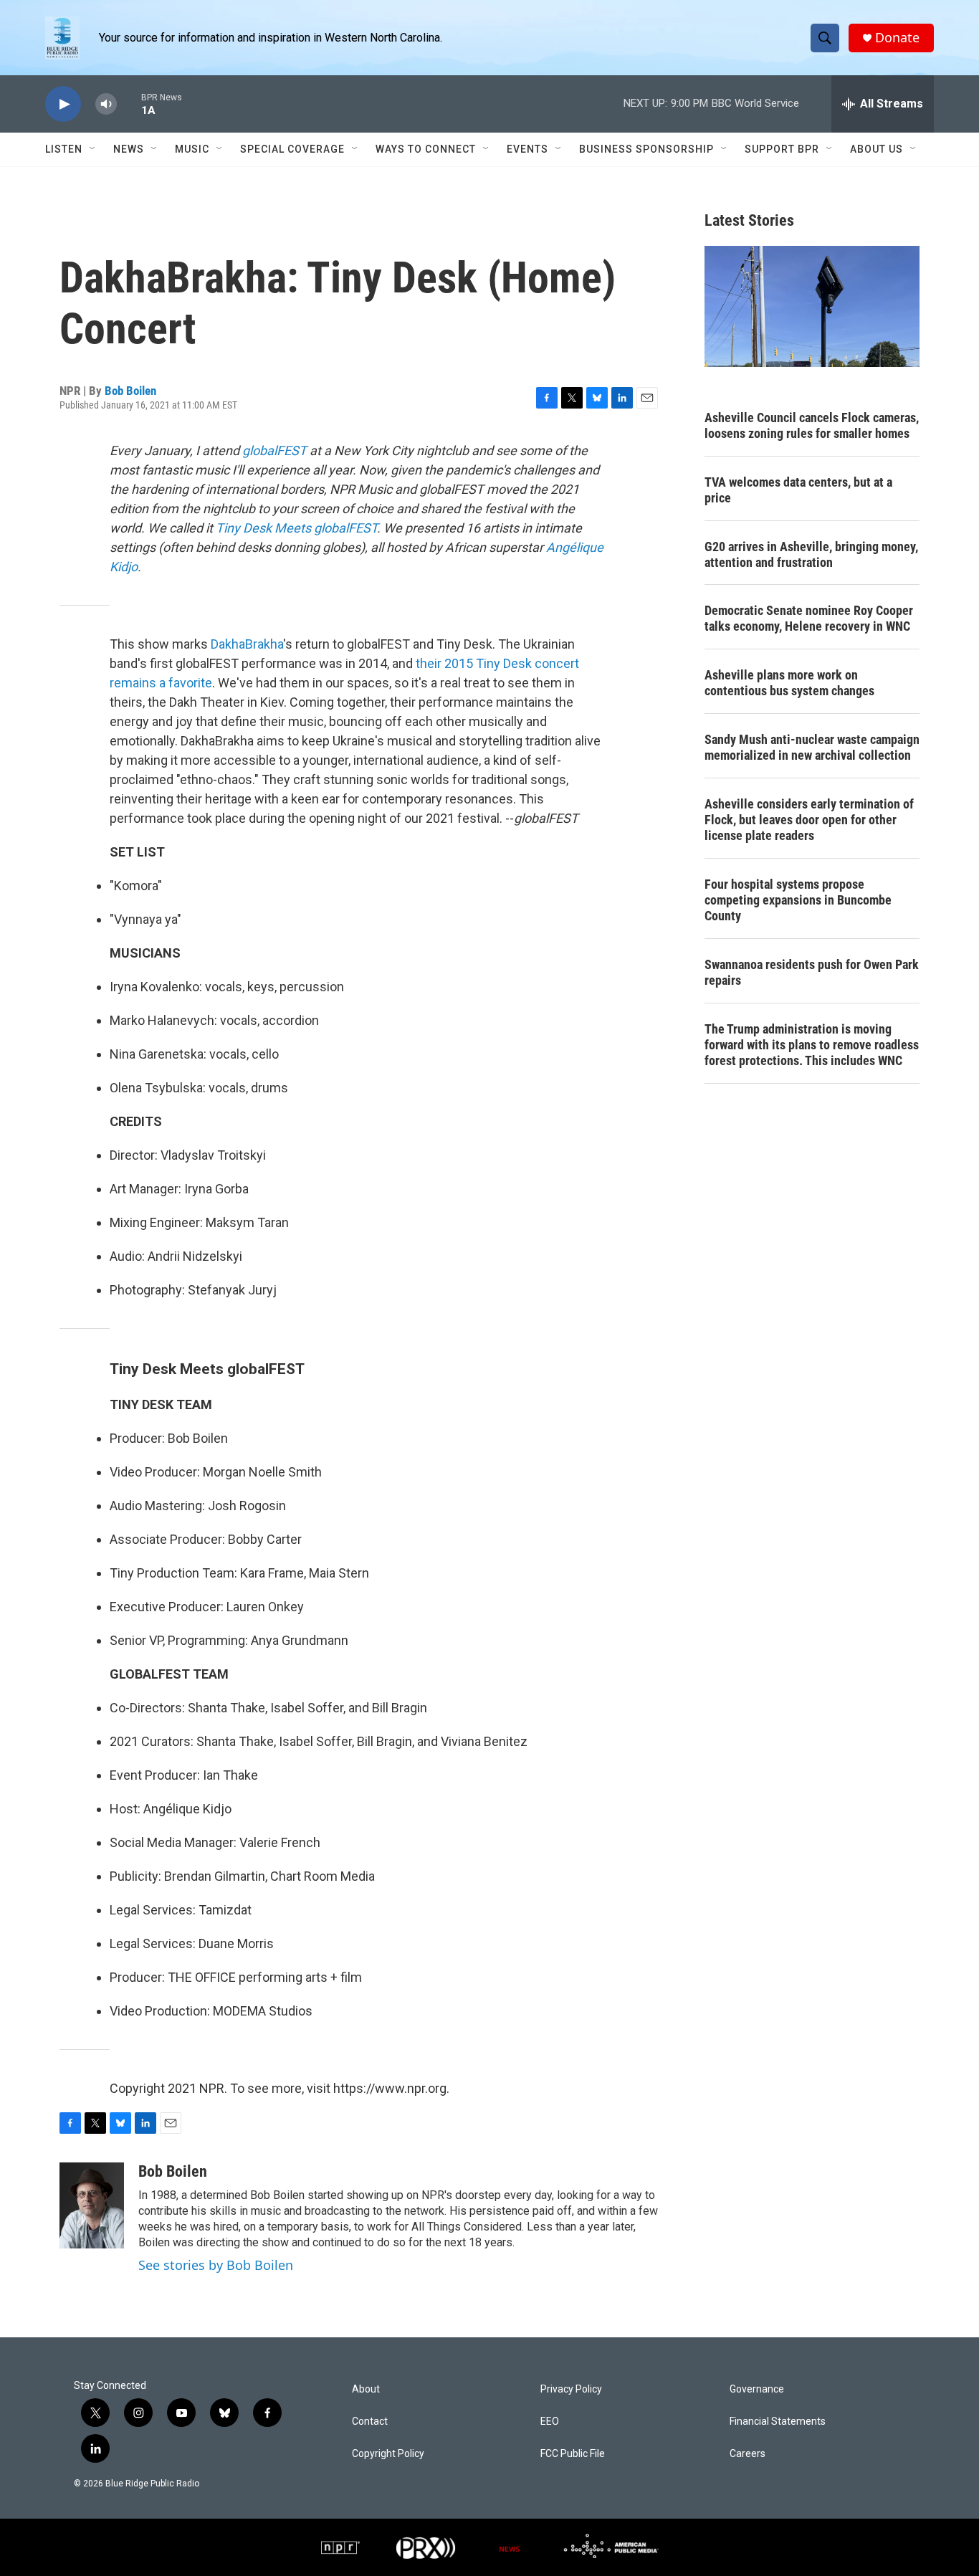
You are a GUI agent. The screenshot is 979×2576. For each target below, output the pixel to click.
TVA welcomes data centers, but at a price (798, 490)
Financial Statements (778, 2422)
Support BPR (782, 149)
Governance (757, 2389)
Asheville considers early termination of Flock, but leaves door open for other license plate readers (809, 820)
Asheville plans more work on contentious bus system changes (789, 683)
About (366, 2389)
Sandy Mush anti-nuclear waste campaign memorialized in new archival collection (812, 747)
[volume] (106, 104)
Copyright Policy (388, 2454)
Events (527, 149)
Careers (748, 2454)
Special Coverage (292, 149)
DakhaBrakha (247, 644)
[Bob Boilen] (92, 2205)
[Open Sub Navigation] (93, 149)
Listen (64, 149)
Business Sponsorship (646, 149)
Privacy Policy (571, 2389)
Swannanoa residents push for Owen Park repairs (812, 972)
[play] (63, 104)
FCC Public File (573, 2454)
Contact (370, 2422)
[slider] (129, 104)
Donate (897, 38)
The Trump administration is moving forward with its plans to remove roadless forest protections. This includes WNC (812, 1045)
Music (192, 149)
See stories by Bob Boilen (216, 2265)
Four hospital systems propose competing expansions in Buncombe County (798, 900)
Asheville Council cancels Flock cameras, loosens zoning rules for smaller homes (812, 425)
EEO (550, 2422)
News (129, 149)
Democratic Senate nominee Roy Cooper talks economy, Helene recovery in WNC (809, 618)
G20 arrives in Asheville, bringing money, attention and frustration (811, 554)
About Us (877, 149)
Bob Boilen (130, 391)
